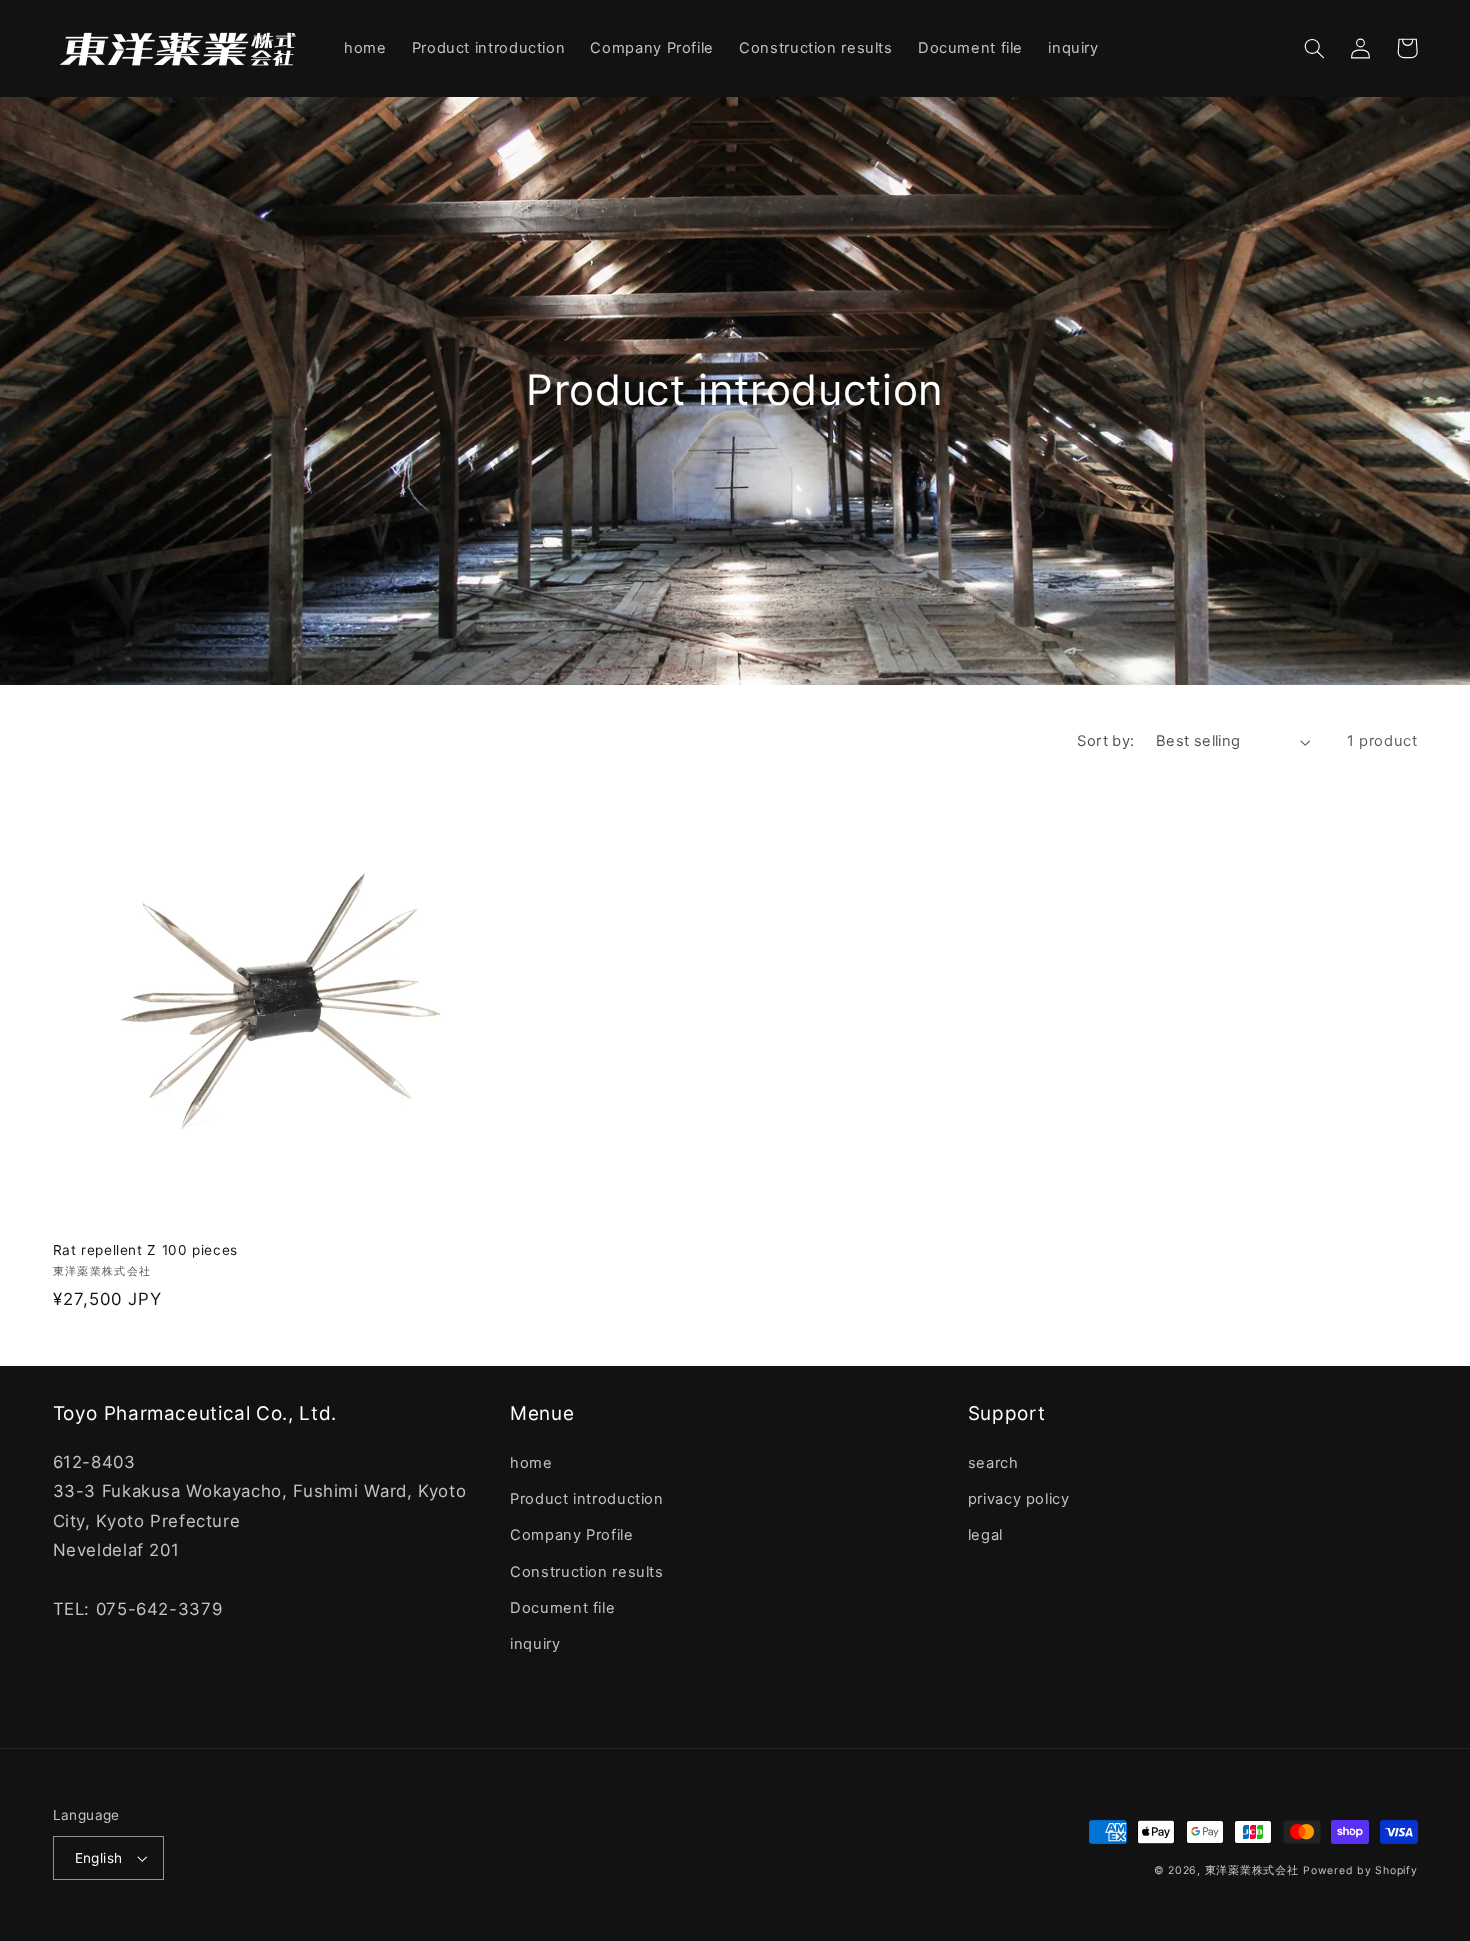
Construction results (587, 1572)
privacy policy (1019, 1499)
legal (985, 1535)
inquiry (535, 1644)
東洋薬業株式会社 (1252, 1870)
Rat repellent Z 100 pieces (145, 1250)
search (993, 1463)
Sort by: (1105, 741)
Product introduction (587, 1499)
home (531, 1463)
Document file (562, 1608)
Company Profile (571, 1535)
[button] (1315, 48)
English (99, 1858)
